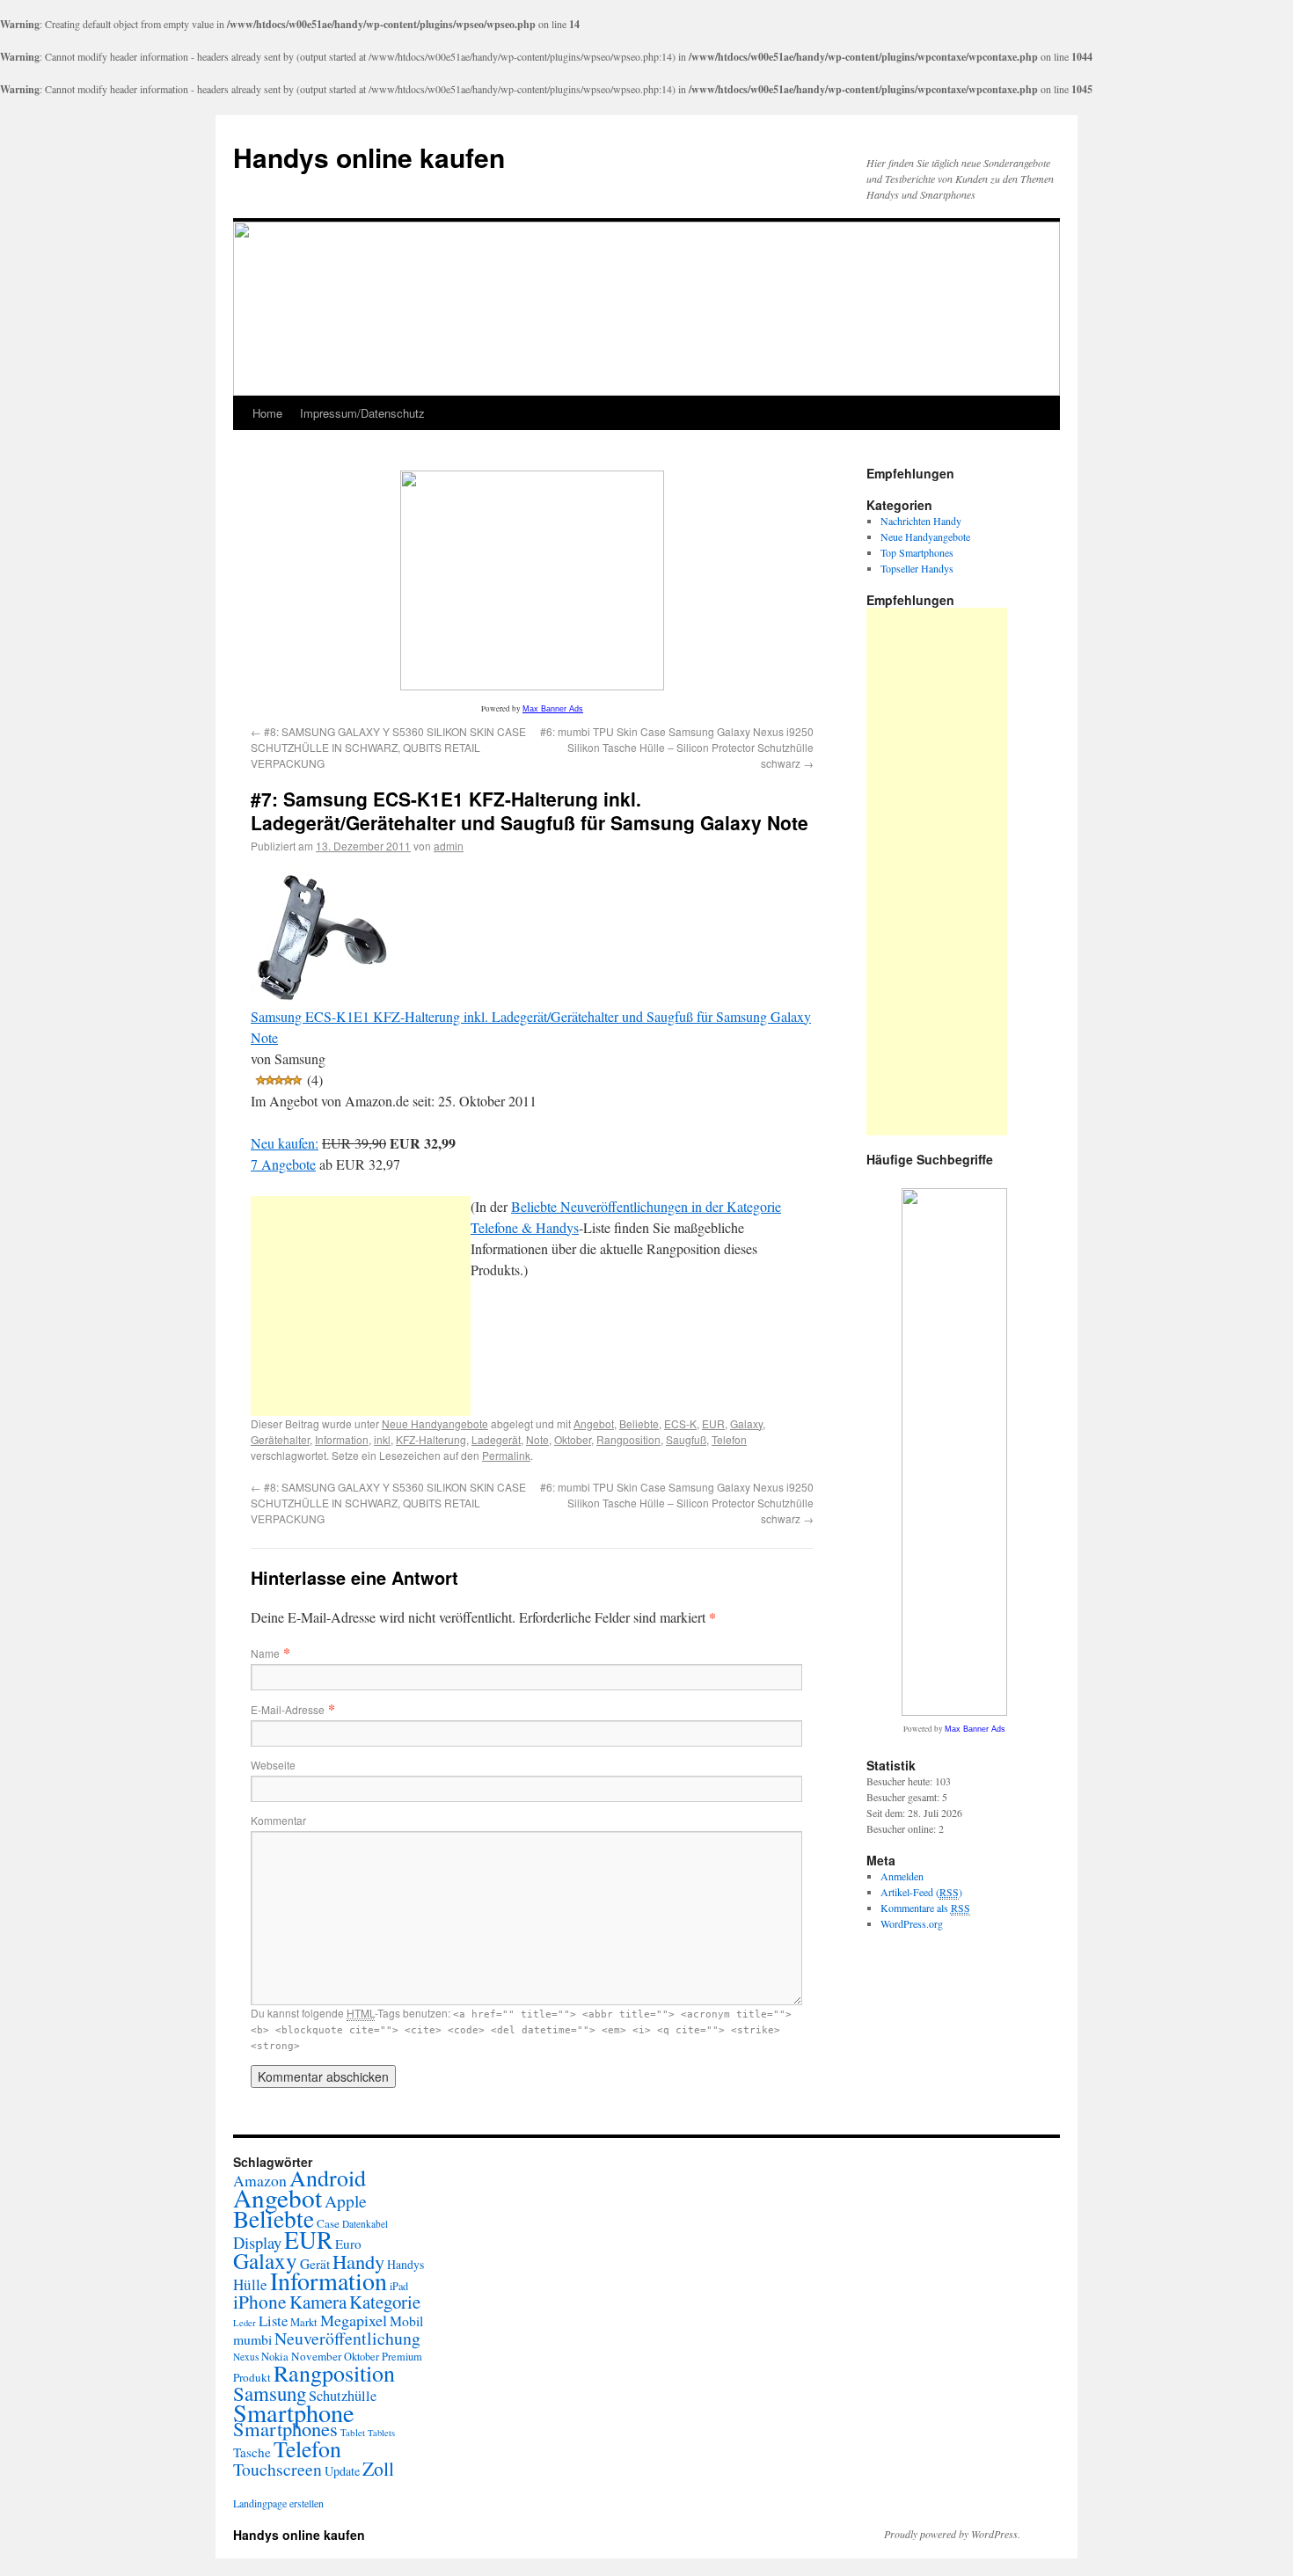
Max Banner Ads (553, 709)
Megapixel (354, 2320)
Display (257, 2242)
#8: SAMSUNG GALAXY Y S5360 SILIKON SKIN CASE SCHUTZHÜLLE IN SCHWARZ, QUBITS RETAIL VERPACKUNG (388, 747)
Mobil (406, 2321)
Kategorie (385, 2302)
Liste (273, 2321)
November (316, 2356)
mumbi (252, 2339)
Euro (348, 2244)
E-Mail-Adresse (288, 1709)
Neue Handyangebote (435, 1423)
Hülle (250, 2284)
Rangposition (628, 1439)
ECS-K (680, 1423)
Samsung (270, 2393)
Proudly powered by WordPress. (952, 2534)
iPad (399, 2286)
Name (265, 1653)
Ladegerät (496, 1439)
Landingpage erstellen (278, 2503)
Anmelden (902, 1876)
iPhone (260, 2301)
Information (342, 1439)
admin (449, 846)
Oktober (573, 1439)
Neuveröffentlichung (347, 2338)
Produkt (252, 2377)
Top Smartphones (917, 552)
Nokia (275, 2357)
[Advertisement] (361, 1306)
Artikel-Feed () (921, 1892)
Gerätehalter (280, 1439)
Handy (358, 2261)
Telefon (729, 1439)
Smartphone (294, 2412)
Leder (245, 2323)
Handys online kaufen (369, 157)
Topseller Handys (917, 568)
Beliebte (639, 1423)
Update (342, 2471)
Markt (304, 2322)
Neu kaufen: (285, 1143)
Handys (405, 2264)
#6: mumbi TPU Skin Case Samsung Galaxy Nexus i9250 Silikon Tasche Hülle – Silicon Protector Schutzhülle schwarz (677, 747)
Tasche (252, 2452)
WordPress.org (912, 1923)
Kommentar (278, 1820)
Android (328, 2178)
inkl (382, 1439)
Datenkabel (365, 2224)
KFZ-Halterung (431, 1439)
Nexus (246, 2357)
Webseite (273, 1765)
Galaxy (746, 1423)
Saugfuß (686, 1439)
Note (537, 1439)
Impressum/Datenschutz (362, 413)
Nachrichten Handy (921, 521)
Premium (402, 2357)
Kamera (318, 2302)
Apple (346, 2201)
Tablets (381, 2433)
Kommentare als (925, 1908)
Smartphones (285, 2428)
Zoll (378, 2468)
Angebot (594, 1423)
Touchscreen (278, 2469)
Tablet (353, 2432)
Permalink (506, 1455)
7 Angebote (283, 1164)
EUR (713, 1423)
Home (267, 413)
